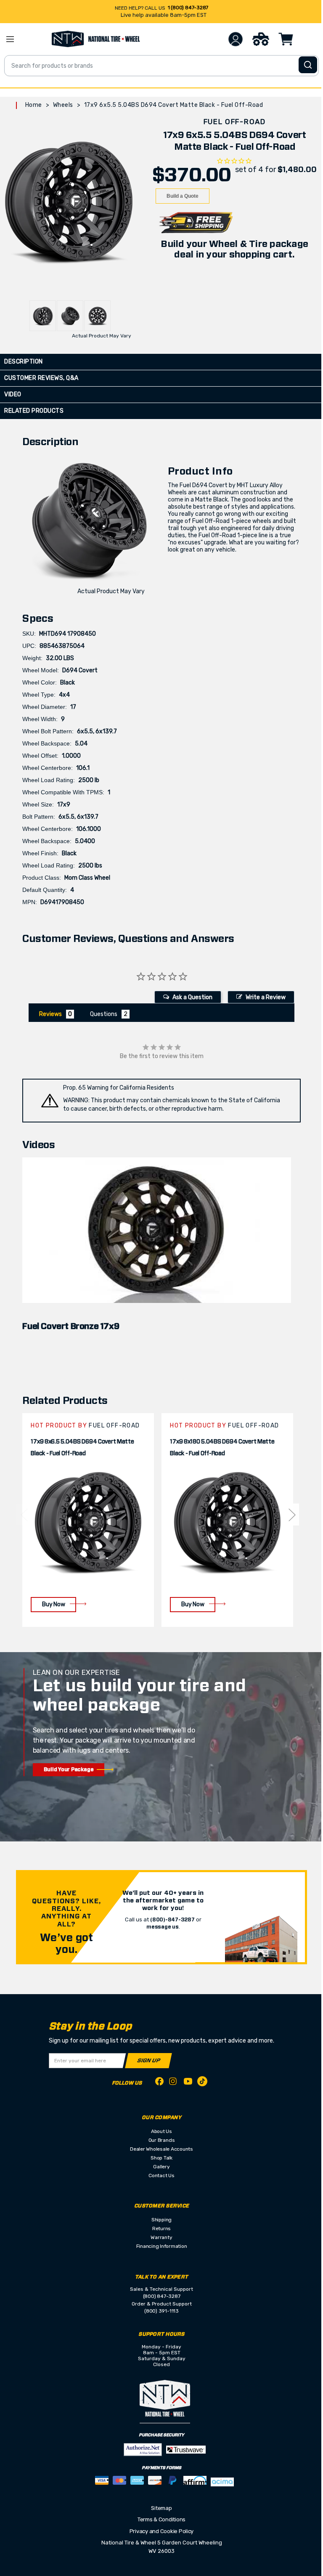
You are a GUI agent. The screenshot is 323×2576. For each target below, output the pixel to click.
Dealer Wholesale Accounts (161, 2149)
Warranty (161, 2237)
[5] (24, 1515)
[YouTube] (188, 2083)
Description (24, 362)
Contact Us (161, 2175)
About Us (161, 2131)
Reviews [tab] (50, 1014)
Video (13, 394)
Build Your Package (69, 1770)
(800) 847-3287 (162, 2296)
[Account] (236, 39)
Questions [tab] (104, 1014)
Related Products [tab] (34, 411)
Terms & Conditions (161, 2519)
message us (163, 1927)
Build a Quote (183, 196)
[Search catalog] (308, 65)
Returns (161, 2228)
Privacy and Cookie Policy (162, 2531)
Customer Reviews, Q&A (41, 378)
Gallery (161, 2167)
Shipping (161, 2220)
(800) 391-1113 (161, 2311)
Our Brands (162, 2140)
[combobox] (161, 66)
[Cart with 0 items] (286, 39)
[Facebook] (159, 2083)
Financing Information (162, 2246)
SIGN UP (149, 2060)
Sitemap (161, 2508)
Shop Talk (161, 2158)
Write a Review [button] (266, 997)
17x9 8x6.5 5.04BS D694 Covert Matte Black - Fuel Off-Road (82, 1448)
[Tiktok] (202, 2083)
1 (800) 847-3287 (188, 8)
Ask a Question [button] (192, 997)
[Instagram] (174, 2084)
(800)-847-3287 (172, 1920)
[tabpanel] (88, 1520)
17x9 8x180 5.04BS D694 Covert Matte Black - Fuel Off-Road (222, 1448)
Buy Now (53, 1604)
